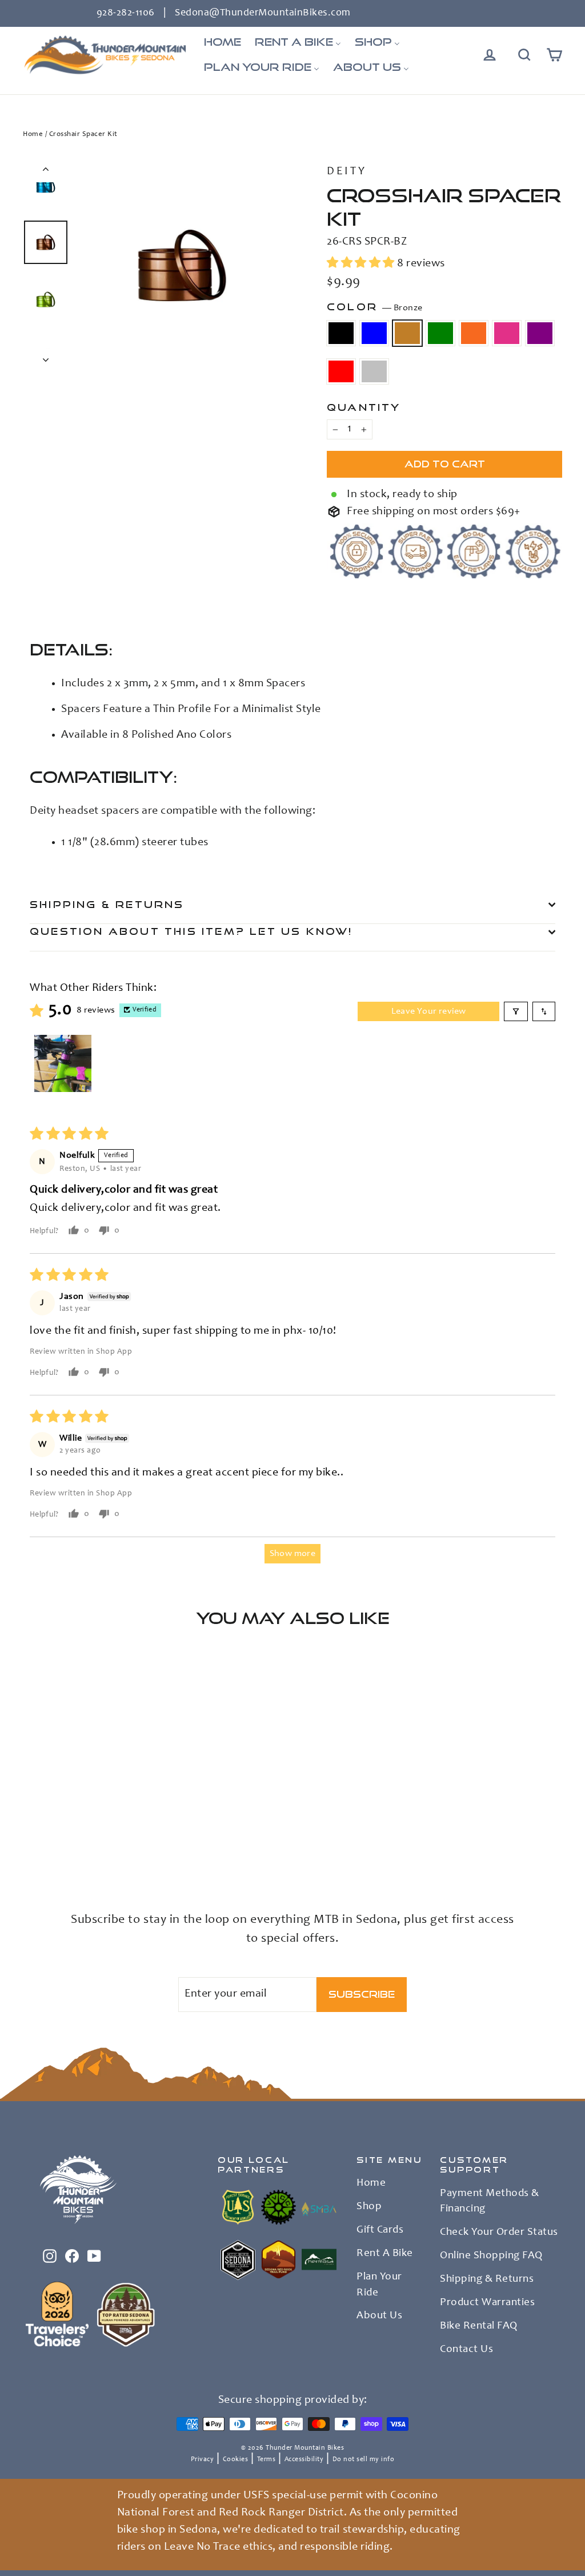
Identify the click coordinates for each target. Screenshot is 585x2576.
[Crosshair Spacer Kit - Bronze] (59, 1835)
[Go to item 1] (63, 1063)
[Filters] (516, 1011)
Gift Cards (380, 2230)
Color (374, 307)
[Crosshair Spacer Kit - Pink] (101, 1835)
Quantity (364, 407)
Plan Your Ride (379, 2285)
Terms (267, 2459)
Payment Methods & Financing (490, 2202)
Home (33, 135)
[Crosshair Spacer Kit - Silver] (59, 1847)
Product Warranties (487, 2303)
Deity (347, 172)
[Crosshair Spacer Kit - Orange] (87, 1835)
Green (440, 333)
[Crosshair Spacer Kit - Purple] (30, 1847)
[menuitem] (223, 42)
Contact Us (466, 2350)
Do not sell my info (364, 2459)
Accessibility (304, 2459)
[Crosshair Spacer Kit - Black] (30, 1835)
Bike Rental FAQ (479, 2326)
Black (341, 333)
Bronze (407, 333)
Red (341, 371)
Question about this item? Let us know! (191, 931)
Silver (374, 371)
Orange (474, 333)
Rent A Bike (385, 2254)
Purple (540, 333)
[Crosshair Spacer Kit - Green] (73, 1835)
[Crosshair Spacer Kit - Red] (44, 1847)
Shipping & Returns (107, 904)
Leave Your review (429, 1011)
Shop (369, 2207)
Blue (374, 333)
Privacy (203, 2459)
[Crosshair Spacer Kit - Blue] (44, 1835)
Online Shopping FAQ (491, 2256)
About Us (379, 2316)
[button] (362, 264)
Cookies (236, 2459)
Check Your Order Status (499, 2233)
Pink (507, 333)
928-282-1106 (126, 13)
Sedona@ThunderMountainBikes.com (263, 13)
